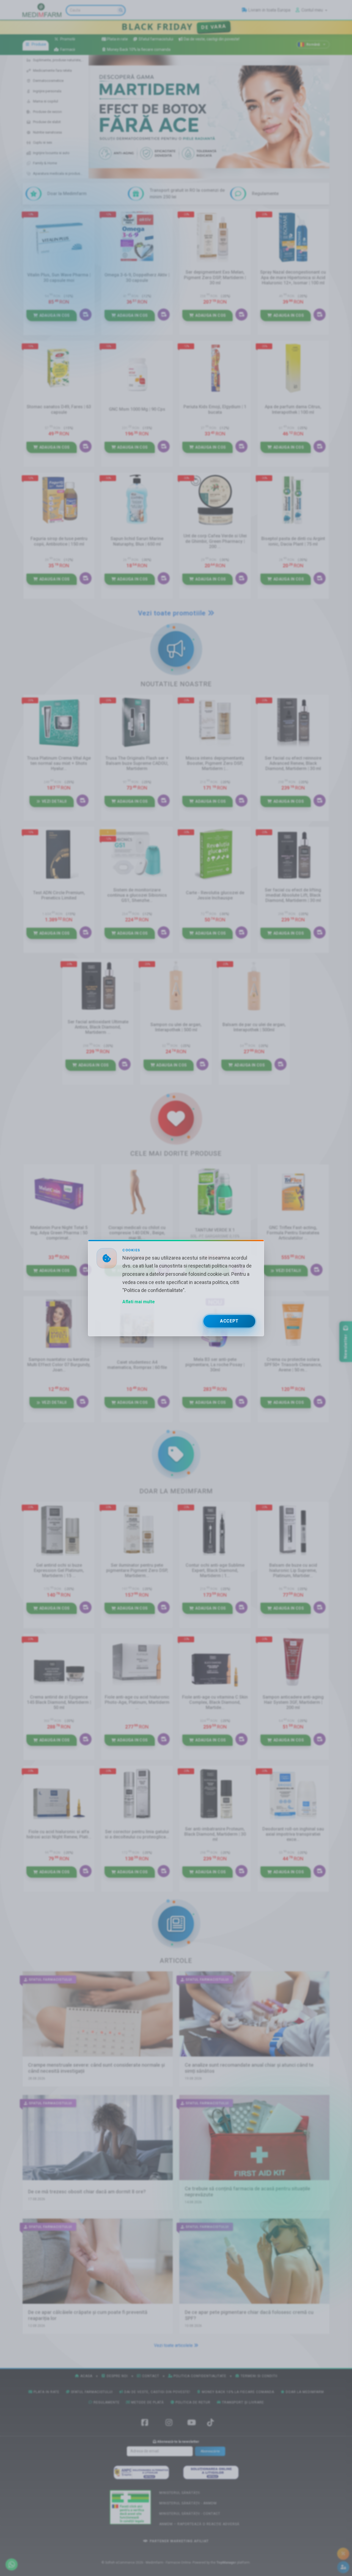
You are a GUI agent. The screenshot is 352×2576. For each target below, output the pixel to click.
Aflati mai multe (139, 1302)
